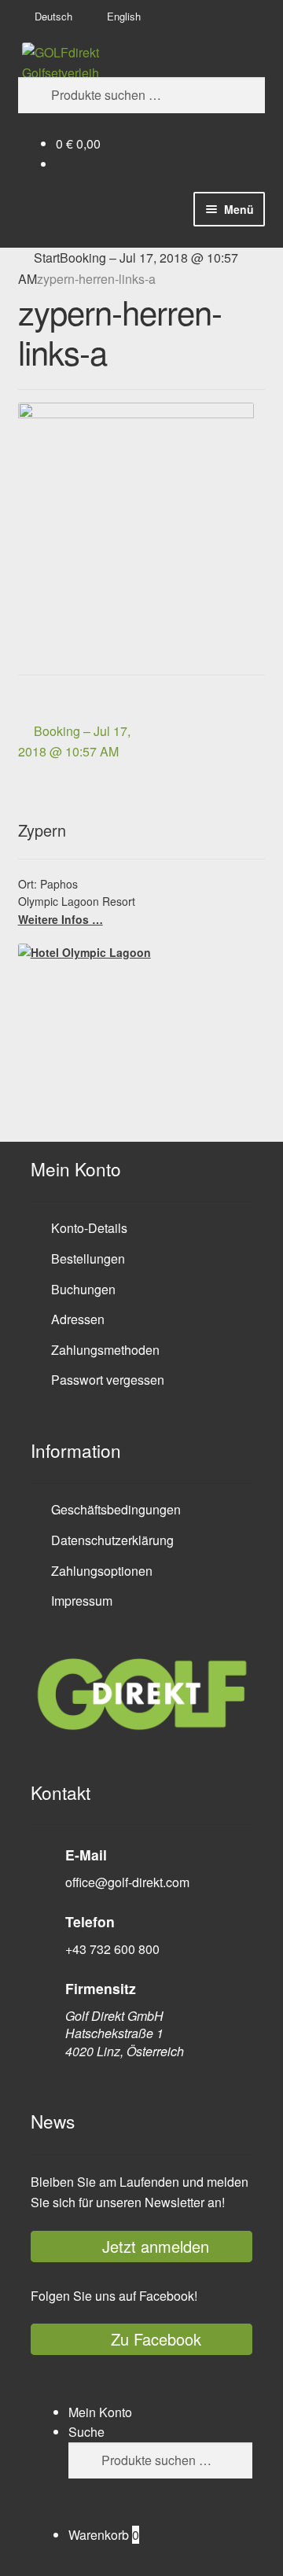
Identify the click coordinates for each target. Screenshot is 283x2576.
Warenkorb (104, 2535)
